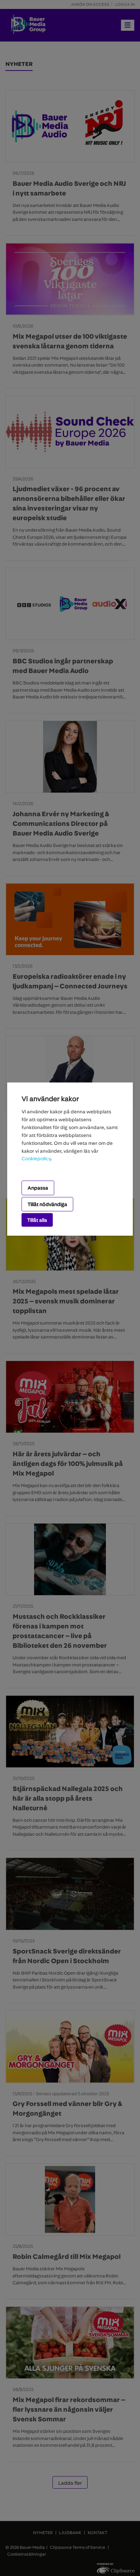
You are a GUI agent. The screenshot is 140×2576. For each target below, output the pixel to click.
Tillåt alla (37, 1220)
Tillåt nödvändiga (47, 1204)
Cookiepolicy (36, 1158)
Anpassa (38, 1188)
